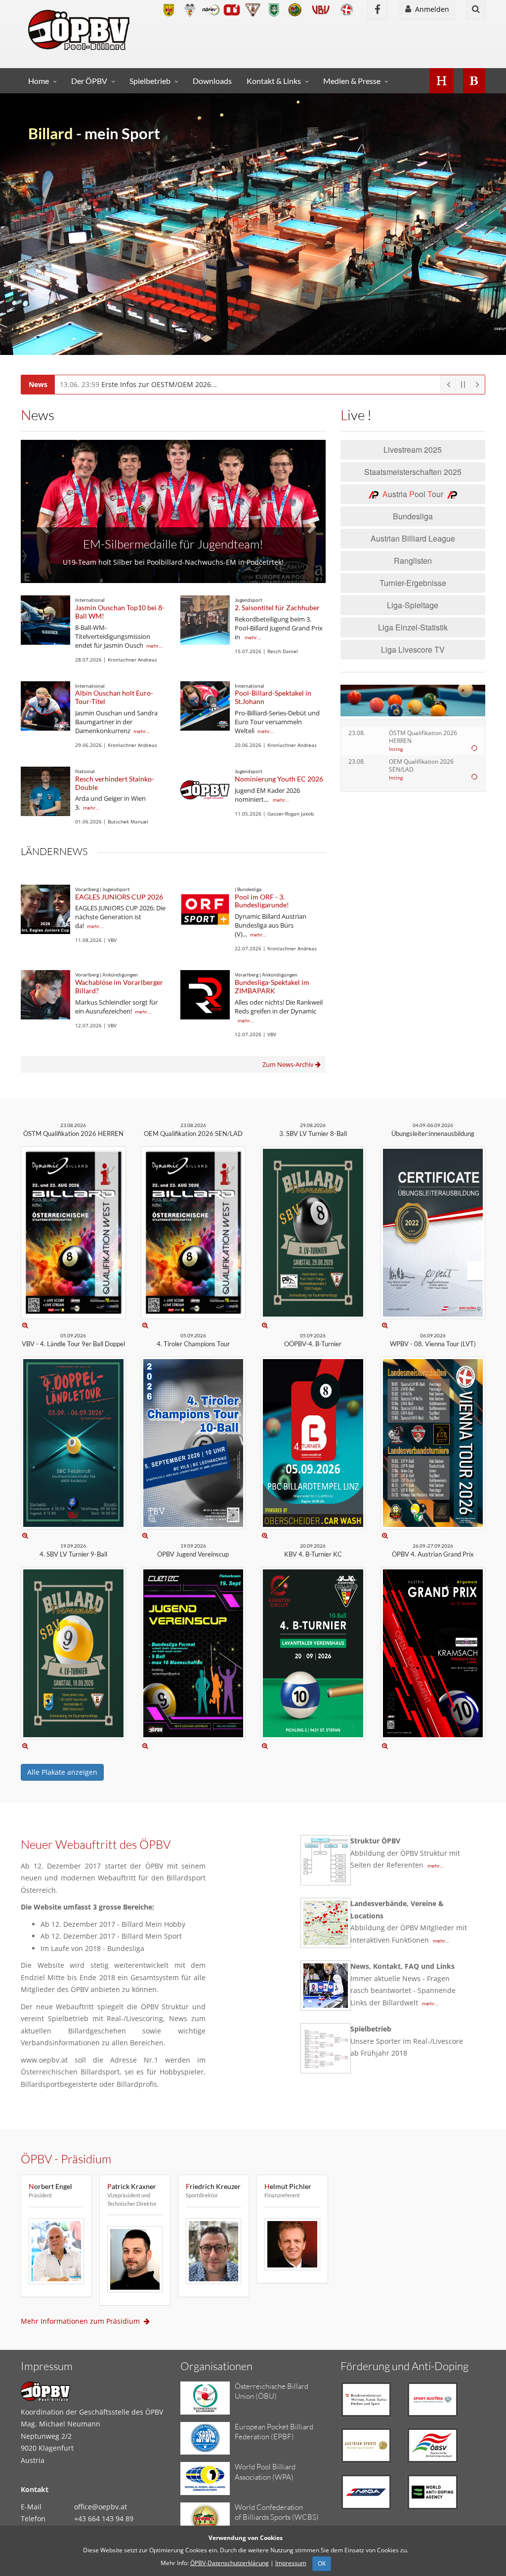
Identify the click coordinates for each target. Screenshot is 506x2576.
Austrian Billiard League (413, 538)
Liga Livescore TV (413, 649)
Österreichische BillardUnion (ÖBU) (272, 2391)
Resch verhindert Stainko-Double (115, 783)
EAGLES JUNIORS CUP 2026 (119, 897)
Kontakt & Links (274, 81)
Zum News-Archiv (289, 1064)
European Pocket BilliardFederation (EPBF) (274, 2432)
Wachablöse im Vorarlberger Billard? (119, 986)
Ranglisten (413, 561)
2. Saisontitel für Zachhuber (277, 607)
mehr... (155, 646)
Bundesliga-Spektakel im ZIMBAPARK (272, 986)
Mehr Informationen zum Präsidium (82, 2321)
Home (39, 81)
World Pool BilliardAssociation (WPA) (265, 2472)
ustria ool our (415, 494)
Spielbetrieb (150, 81)
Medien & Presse (352, 81)
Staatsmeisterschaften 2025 (413, 472)
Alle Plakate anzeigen (62, 1772)
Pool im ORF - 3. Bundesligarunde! (262, 901)
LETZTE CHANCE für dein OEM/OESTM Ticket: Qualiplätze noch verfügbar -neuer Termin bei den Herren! (250, 384)
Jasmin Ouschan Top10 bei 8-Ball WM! (120, 612)
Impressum (291, 2563)
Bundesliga (413, 516)
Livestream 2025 (413, 449)
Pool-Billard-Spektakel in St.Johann (273, 697)
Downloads (212, 81)
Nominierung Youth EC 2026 (279, 779)
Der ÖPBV (89, 81)
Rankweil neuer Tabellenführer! (173, 532)
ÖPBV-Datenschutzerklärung (230, 2563)
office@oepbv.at (101, 2507)
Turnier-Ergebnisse (413, 583)
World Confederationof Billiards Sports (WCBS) (277, 2512)
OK (322, 2563)
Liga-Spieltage (413, 605)
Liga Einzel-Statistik (413, 627)
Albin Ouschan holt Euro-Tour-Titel (114, 697)
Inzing (396, 749)
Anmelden (430, 9)
